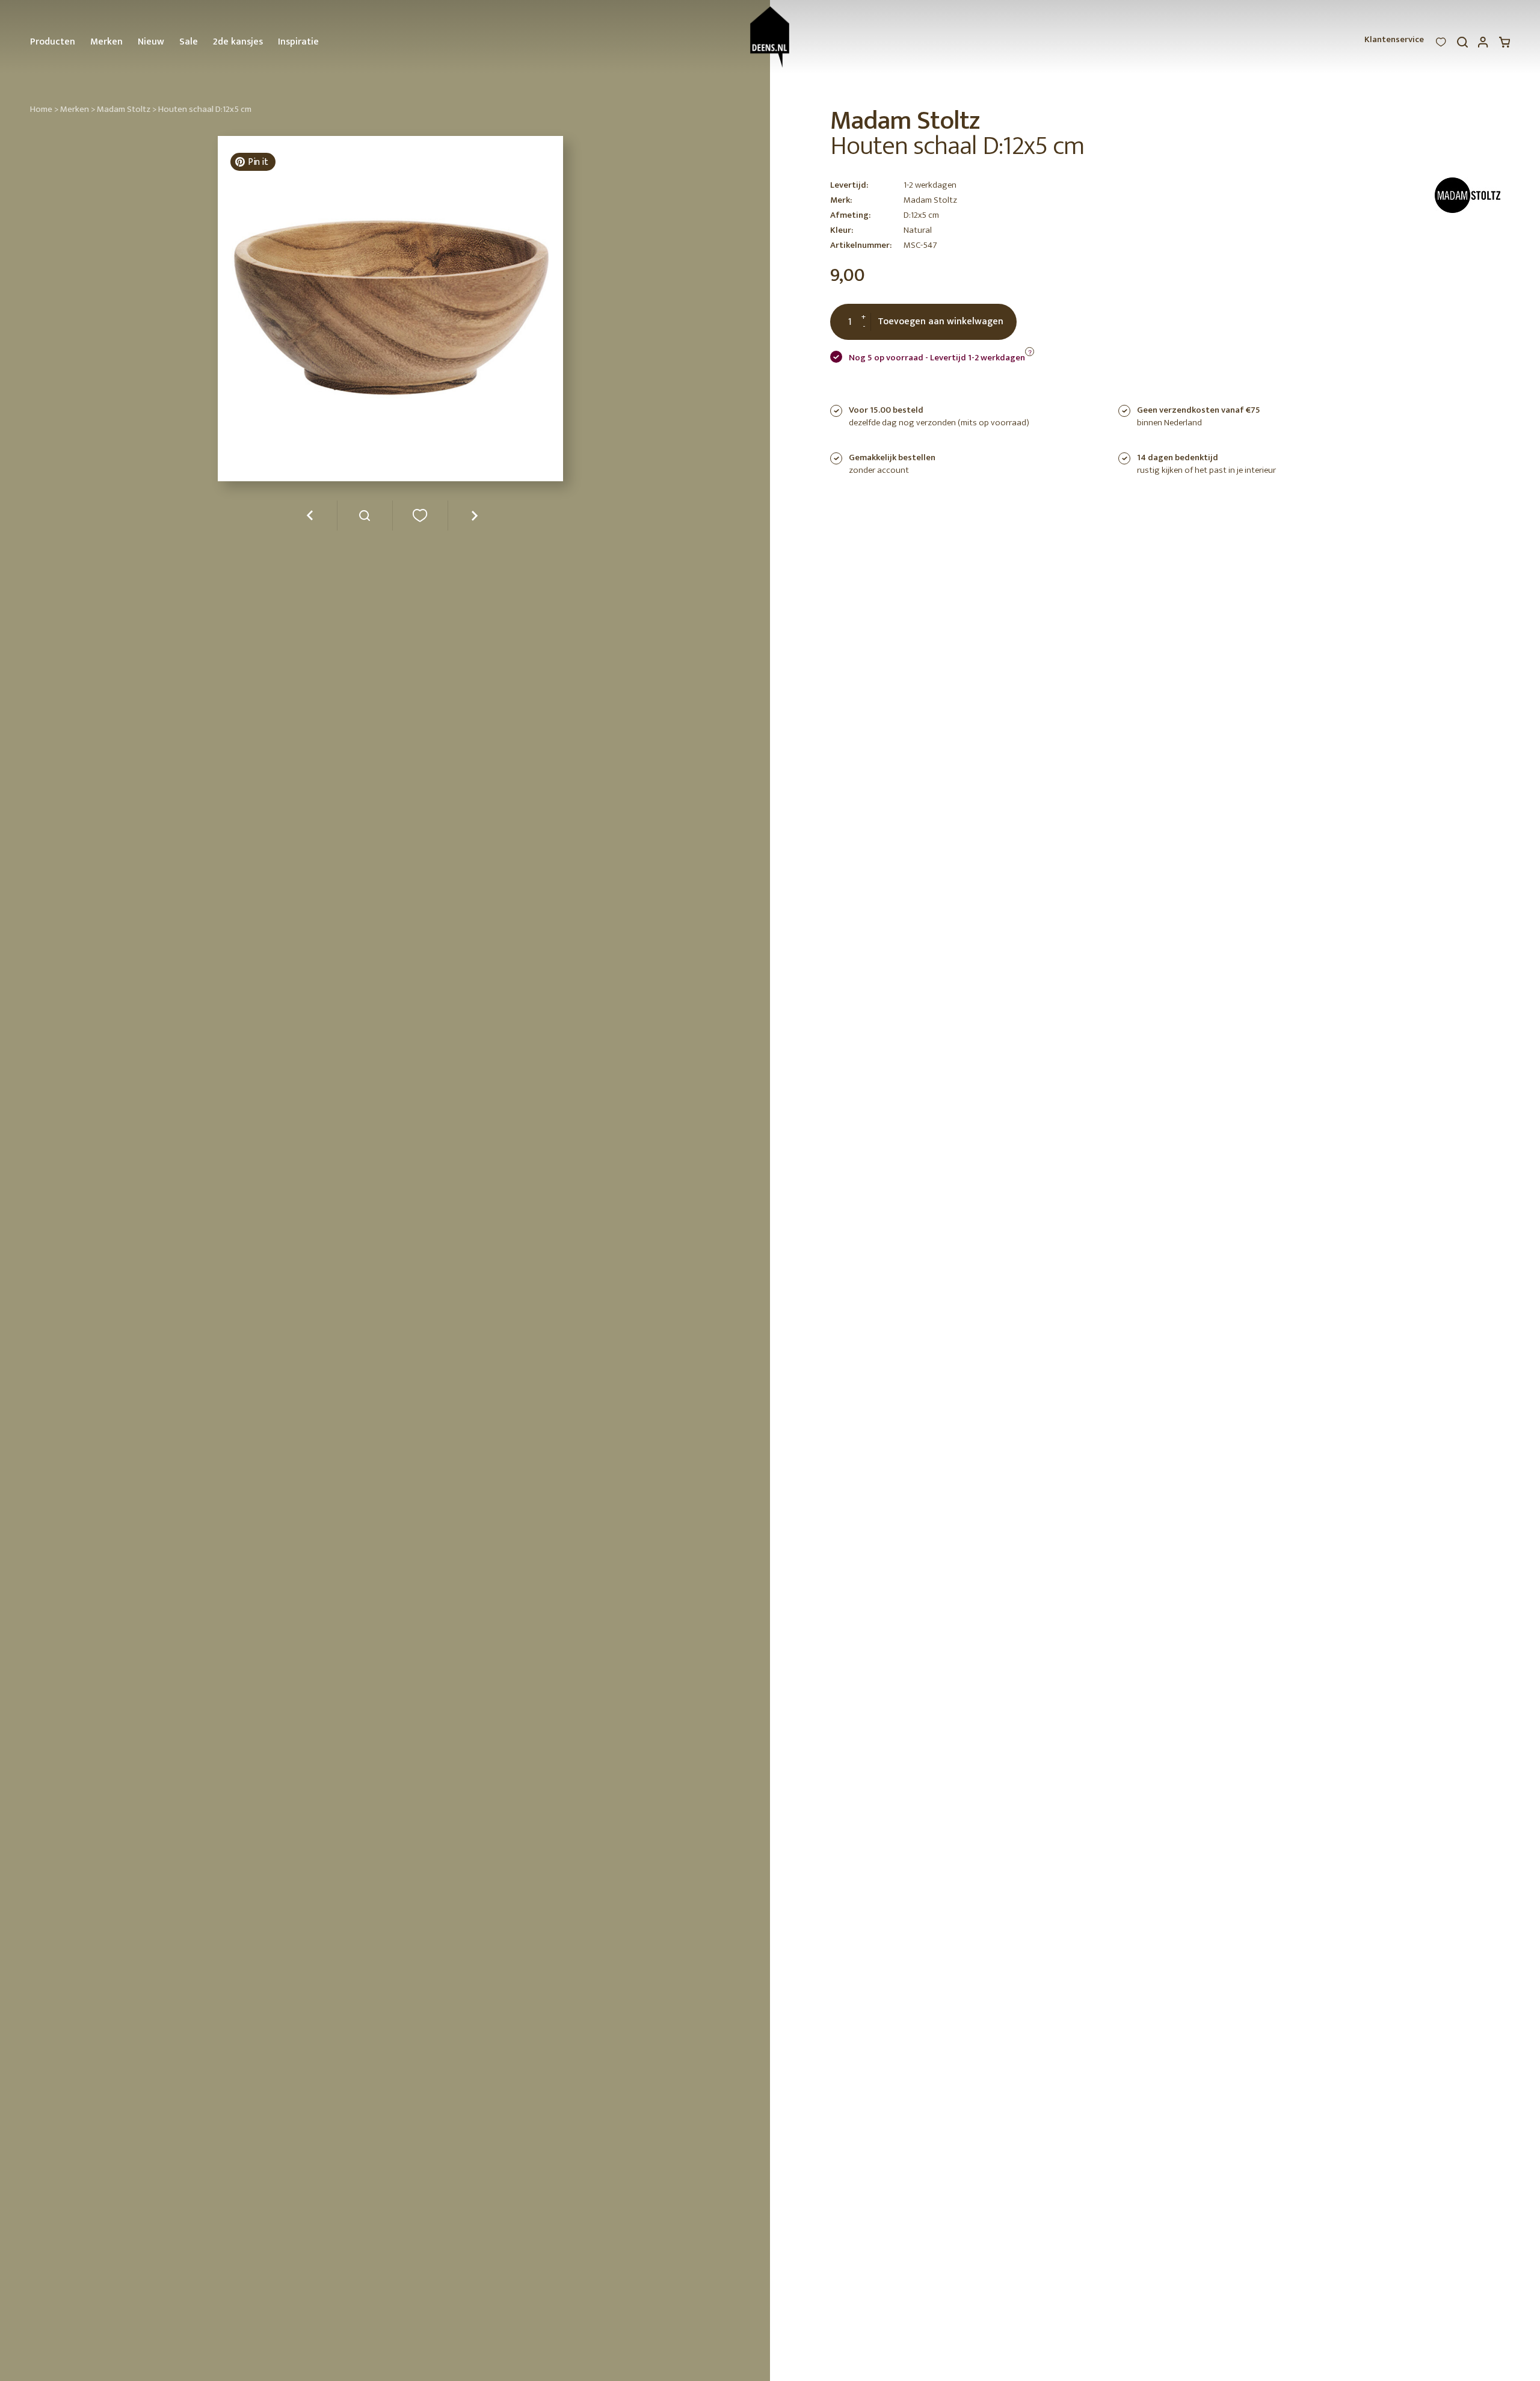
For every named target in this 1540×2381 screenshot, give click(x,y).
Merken (106, 42)
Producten (53, 42)
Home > (44, 109)
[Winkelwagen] (1505, 45)
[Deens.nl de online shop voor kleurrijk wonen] (770, 37)
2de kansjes (238, 42)
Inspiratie (298, 42)
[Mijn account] (1483, 45)
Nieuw (151, 42)
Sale (189, 42)
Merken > (78, 109)
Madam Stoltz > (127, 109)
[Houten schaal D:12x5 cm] (365, 520)
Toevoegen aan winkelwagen (941, 322)
